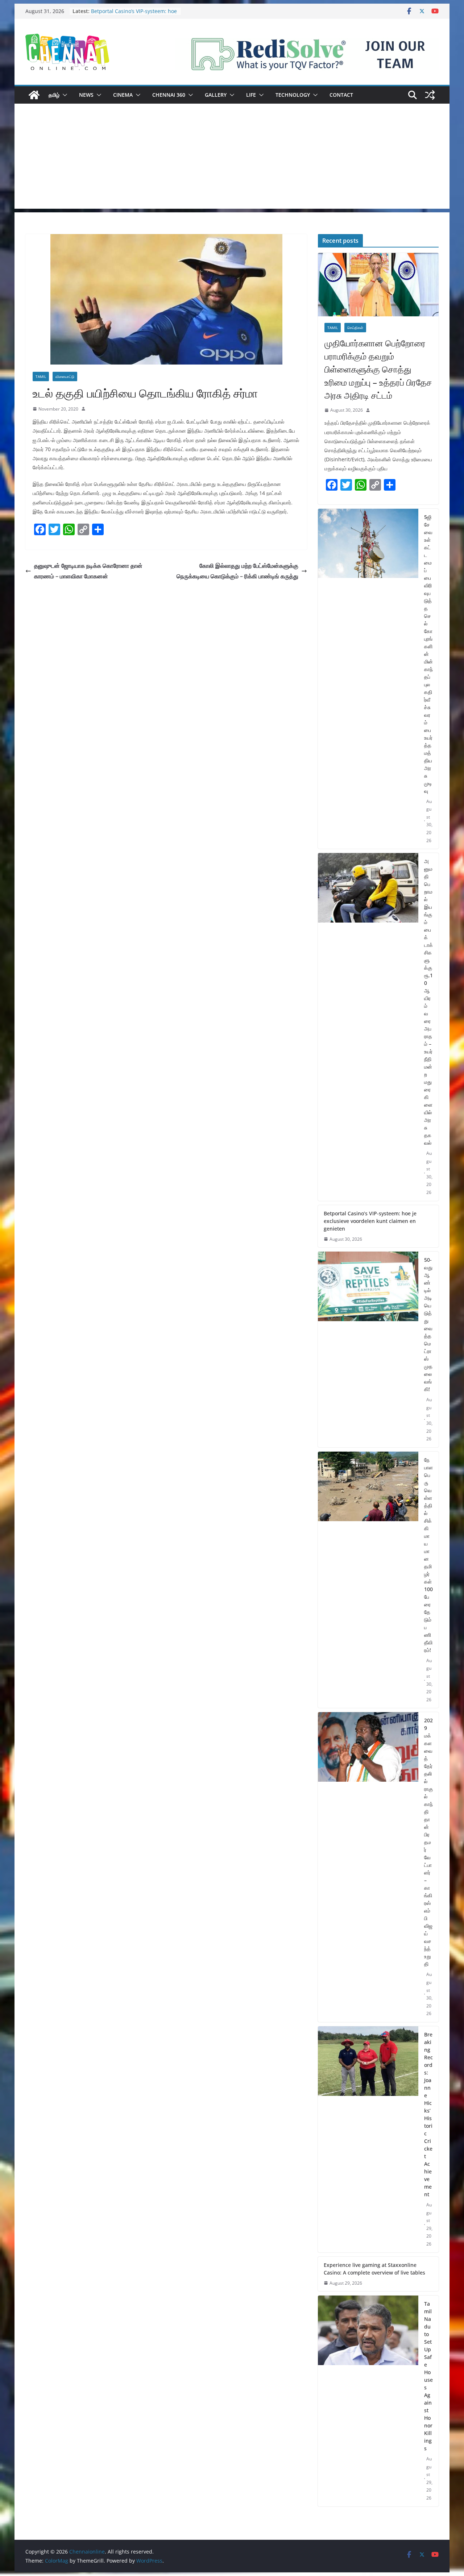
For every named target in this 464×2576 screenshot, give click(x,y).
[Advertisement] (232, 158)
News (86, 95)
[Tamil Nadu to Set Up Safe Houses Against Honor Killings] (368, 2401)
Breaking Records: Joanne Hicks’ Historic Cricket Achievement (428, 2114)
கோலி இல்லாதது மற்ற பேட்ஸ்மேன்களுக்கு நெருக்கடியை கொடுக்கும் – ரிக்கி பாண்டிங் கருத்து (237, 571)
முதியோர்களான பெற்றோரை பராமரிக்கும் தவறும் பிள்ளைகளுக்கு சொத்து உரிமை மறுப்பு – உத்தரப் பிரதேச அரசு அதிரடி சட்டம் (378, 369)
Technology (293, 95)
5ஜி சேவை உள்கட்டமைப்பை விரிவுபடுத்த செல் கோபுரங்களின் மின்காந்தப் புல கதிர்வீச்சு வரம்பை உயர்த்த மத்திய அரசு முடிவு (428, 654)
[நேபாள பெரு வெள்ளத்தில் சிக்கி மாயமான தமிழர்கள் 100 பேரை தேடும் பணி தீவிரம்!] (368, 1580)
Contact (341, 95)
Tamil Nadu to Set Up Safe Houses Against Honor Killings (428, 2376)
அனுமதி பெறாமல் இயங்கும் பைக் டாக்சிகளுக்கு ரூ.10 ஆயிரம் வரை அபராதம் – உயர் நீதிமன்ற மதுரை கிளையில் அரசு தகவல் (127, 15)
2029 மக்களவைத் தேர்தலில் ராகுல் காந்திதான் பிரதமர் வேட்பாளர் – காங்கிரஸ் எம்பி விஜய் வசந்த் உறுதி (428, 1842)
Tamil (41, 376)
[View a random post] (430, 95)
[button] (63, 95)
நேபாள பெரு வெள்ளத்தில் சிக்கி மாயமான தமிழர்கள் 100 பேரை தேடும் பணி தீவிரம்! (428, 1555)
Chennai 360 (169, 95)
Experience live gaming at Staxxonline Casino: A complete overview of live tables (374, 2269)
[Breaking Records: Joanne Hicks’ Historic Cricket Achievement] (368, 2139)
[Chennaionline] (34, 95)
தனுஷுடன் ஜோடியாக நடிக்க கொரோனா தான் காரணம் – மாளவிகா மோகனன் (88, 571)
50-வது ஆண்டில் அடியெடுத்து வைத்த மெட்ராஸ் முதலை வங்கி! (428, 1324)
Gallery (216, 95)
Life (251, 95)
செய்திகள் (355, 328)
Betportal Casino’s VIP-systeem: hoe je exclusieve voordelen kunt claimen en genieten (370, 1221)
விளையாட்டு (65, 376)
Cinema (123, 95)
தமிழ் (54, 95)
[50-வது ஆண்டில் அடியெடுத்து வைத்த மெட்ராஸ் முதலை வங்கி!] (368, 1349)
